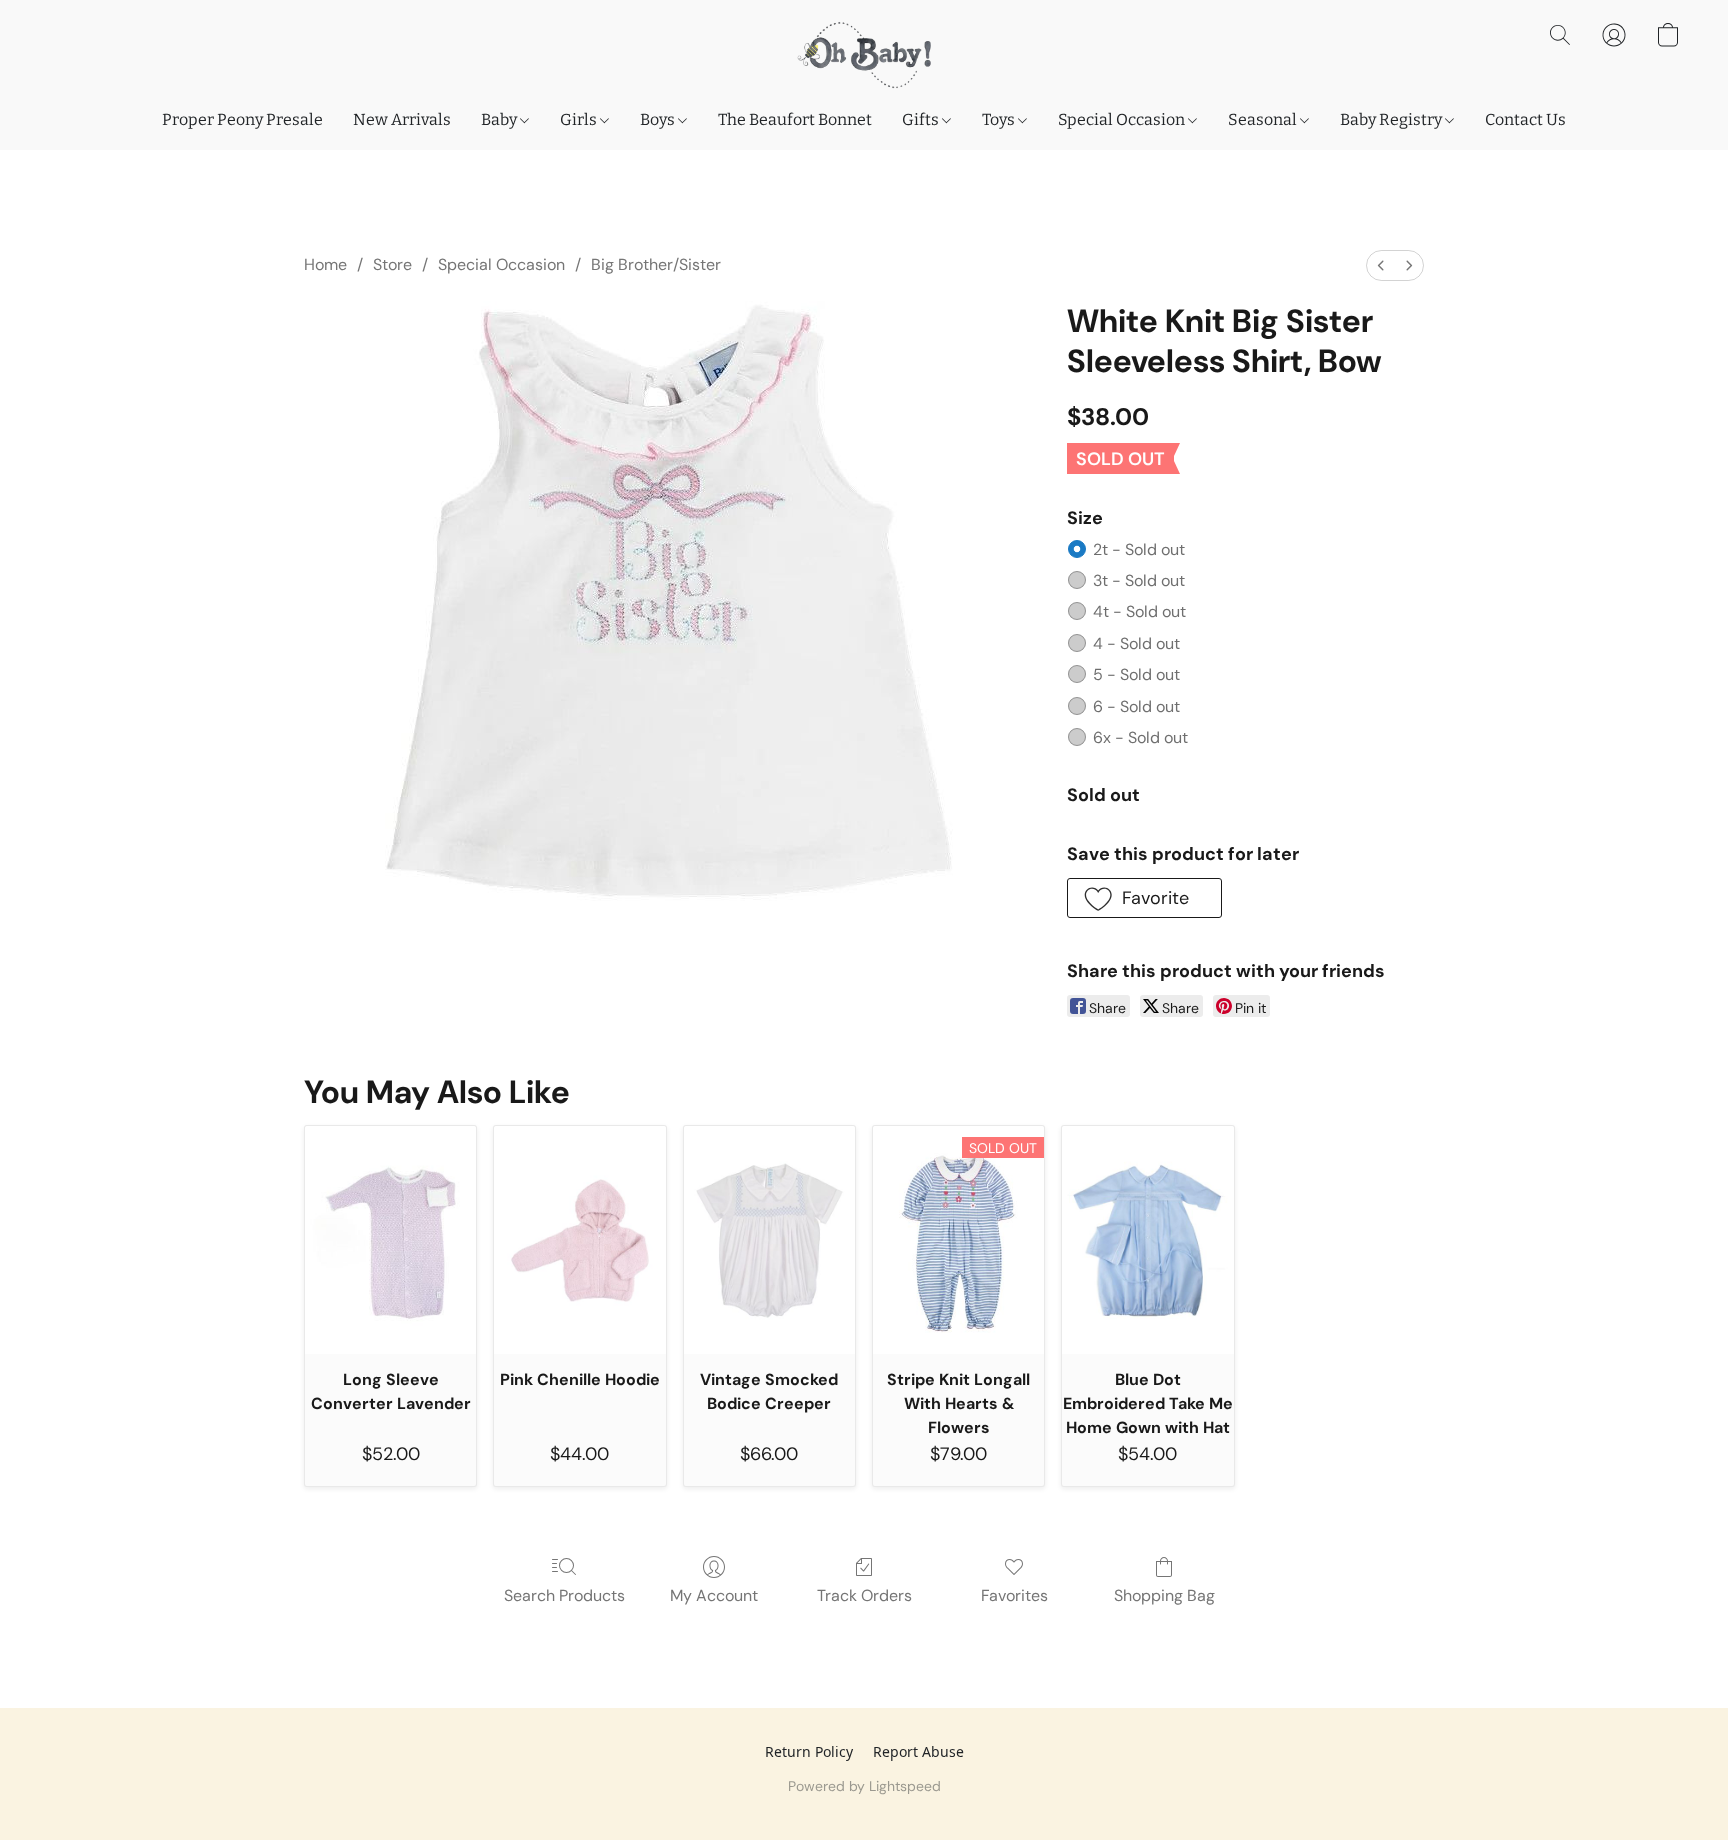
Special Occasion (1123, 119)
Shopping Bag (1164, 1595)
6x (1140, 737)
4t (1139, 611)
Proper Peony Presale (242, 119)
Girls (580, 119)
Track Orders (864, 1595)
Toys (1000, 119)
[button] (863, 55)
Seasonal (1264, 119)
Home (325, 264)
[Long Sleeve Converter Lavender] (390, 1240)
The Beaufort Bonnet (795, 119)
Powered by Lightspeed (864, 1786)
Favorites (1014, 1595)
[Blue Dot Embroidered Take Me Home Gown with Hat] (1147, 1240)
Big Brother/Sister (656, 264)
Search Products (564, 1595)
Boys (659, 119)
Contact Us (1525, 119)
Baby (500, 119)
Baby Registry (1392, 119)
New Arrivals (402, 119)
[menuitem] (1381, 265)
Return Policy (809, 1751)
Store (392, 264)
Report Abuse (918, 1751)
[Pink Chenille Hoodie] (579, 1240)
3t (1139, 580)
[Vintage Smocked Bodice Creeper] (769, 1240)
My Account (714, 1595)
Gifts (922, 119)
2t (1139, 549)
